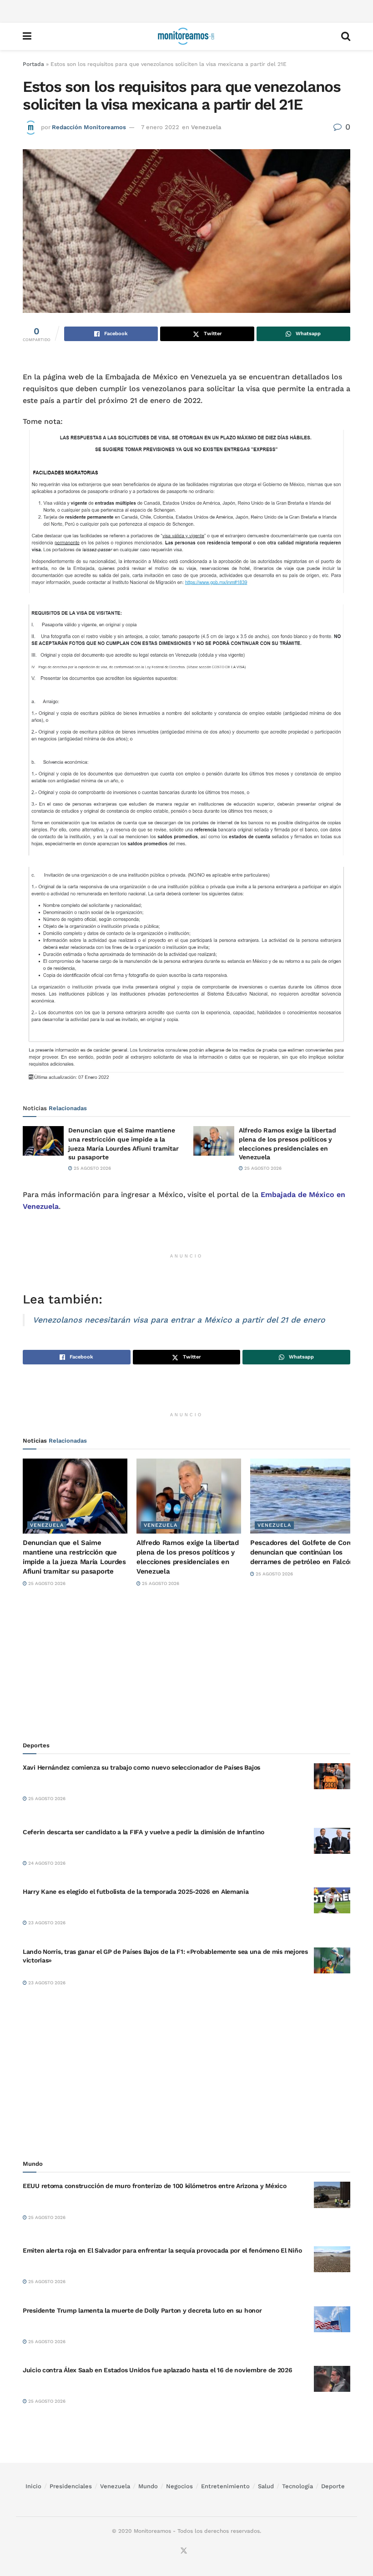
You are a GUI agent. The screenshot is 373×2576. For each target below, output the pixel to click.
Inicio (33, 2486)
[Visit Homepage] (186, 36)
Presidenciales (71, 2486)
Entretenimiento (225, 2486)
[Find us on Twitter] (184, 2551)
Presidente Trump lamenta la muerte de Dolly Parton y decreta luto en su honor (142, 2310)
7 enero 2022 (160, 127)
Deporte (333, 2486)
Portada (33, 64)
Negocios (179, 2486)
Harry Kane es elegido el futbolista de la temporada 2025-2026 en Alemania (136, 1892)
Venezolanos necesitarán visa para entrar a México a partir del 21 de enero (179, 1320)
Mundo (148, 2486)
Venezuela (206, 127)
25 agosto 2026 (92, 1168)
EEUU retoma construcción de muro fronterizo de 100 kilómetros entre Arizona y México (154, 2186)
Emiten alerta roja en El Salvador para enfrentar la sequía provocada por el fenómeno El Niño (162, 2250)
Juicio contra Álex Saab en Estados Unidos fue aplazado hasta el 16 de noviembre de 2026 (158, 2370)
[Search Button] (346, 36)
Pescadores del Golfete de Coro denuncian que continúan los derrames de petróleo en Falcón (302, 1552)
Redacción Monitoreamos (89, 127)
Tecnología (297, 2486)
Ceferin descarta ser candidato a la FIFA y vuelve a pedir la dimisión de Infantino (144, 1832)
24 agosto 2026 (46, 1863)
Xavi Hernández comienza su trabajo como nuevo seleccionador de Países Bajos (141, 1767)
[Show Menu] (27, 36)
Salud (266, 2486)
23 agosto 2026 (46, 1923)
